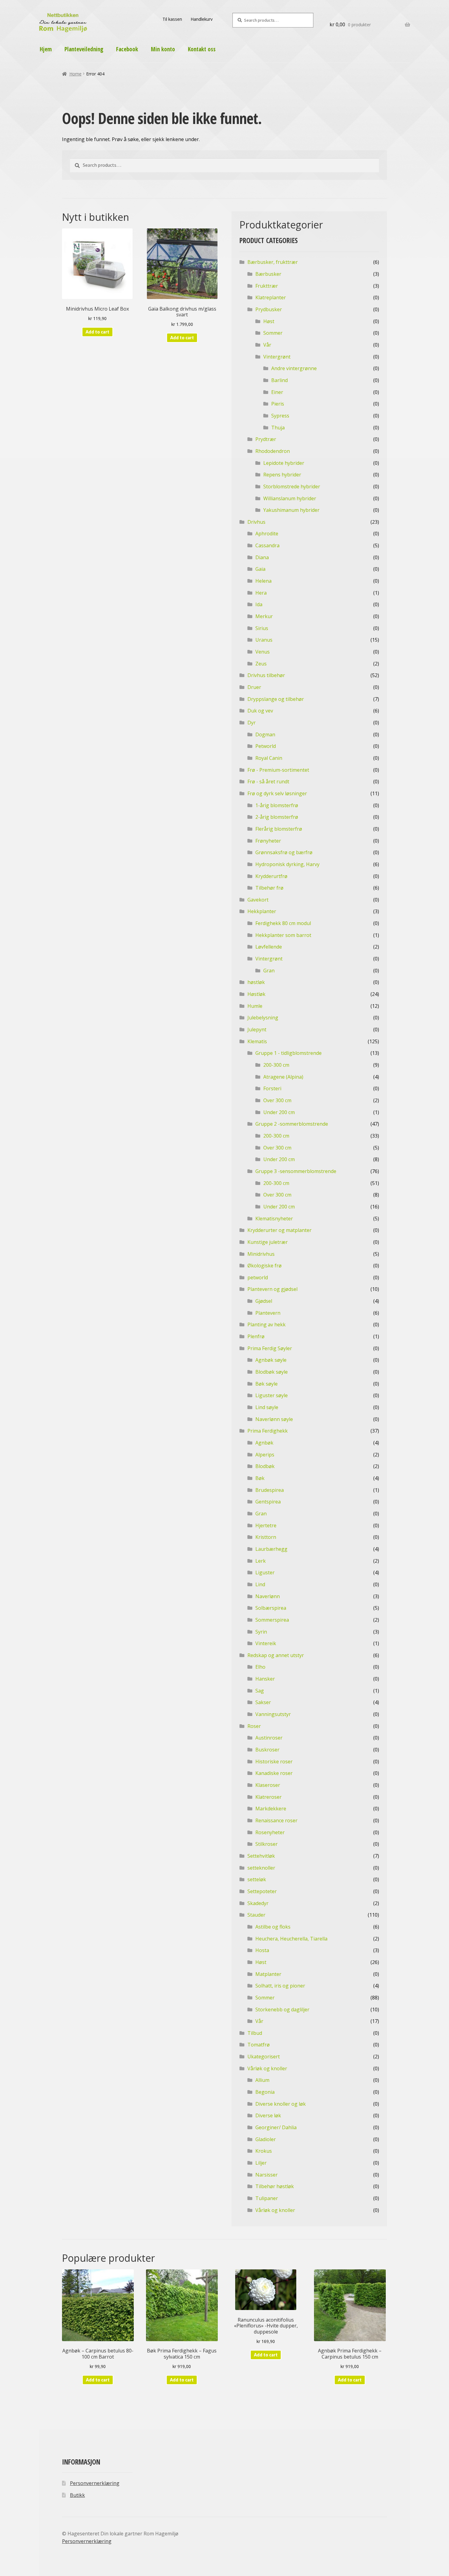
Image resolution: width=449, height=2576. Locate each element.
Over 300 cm (277, 1100)
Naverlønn (268, 1596)
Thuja (278, 428)
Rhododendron (273, 451)
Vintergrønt (277, 357)
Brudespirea (270, 1490)
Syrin (261, 1632)
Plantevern (268, 1313)
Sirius (262, 628)
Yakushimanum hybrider (291, 510)
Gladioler (266, 2139)
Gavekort (258, 900)
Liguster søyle (272, 1395)
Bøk (260, 1478)
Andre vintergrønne (294, 368)
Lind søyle (267, 1407)
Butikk (77, 2495)
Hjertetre (266, 1525)
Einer (277, 392)
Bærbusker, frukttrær (273, 262)
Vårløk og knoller (267, 2068)
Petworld (266, 746)
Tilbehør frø (269, 888)
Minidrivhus (261, 1254)
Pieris (278, 404)
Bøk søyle (266, 1384)
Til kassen (172, 19)
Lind (260, 1584)
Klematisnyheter (274, 1219)
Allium (262, 2080)
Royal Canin (269, 758)
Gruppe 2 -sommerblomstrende (292, 1124)
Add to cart (97, 332)
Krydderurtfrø (271, 876)
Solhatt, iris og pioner (280, 1986)
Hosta (262, 1950)
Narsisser (266, 2175)
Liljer (261, 2163)
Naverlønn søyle (274, 1419)
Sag (260, 1691)
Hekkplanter (262, 911)
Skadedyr (258, 1903)
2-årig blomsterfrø (277, 817)
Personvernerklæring (95, 2483)
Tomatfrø (259, 2045)
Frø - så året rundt (268, 782)
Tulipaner (267, 2198)
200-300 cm (276, 1065)
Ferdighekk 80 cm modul (283, 923)
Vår (267, 345)
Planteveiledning (84, 49)
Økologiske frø (265, 1266)
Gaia (260, 569)
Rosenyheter (270, 1832)
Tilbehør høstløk (275, 2186)
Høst (269, 321)
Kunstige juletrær (268, 1242)
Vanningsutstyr (273, 1714)
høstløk (256, 982)
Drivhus (256, 522)
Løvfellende (269, 947)
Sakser (263, 1702)
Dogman (265, 734)
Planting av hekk (266, 1324)
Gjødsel (264, 1301)
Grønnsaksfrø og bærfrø (284, 852)
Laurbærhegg (271, 1549)
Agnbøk (264, 1443)
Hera (261, 593)
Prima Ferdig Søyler (270, 1348)
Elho (260, 1667)
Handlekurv (202, 19)
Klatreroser (268, 1797)
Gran (269, 971)
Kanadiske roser (274, 1773)
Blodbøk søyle (272, 1372)
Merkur (264, 616)
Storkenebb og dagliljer (282, 2009)
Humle (255, 1006)
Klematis (257, 1041)
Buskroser (267, 1750)
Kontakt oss (202, 49)
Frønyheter (268, 841)
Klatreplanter (271, 297)
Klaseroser (268, 1785)
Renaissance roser (276, 1820)
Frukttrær (267, 286)
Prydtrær (266, 439)
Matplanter (268, 1974)
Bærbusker (268, 274)
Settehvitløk (261, 1856)
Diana (262, 557)
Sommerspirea (272, 1620)
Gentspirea (268, 1502)
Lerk (261, 1561)
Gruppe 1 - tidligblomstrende (288, 1053)
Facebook (127, 49)
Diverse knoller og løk (281, 2104)
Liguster (265, 1572)
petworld (258, 1277)
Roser (254, 1726)
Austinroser (269, 1738)
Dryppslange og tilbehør (276, 699)
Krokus (264, 2151)
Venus (263, 652)
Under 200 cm (279, 1112)
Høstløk (256, 994)
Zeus (261, 664)
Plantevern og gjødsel (272, 1289)
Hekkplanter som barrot (283, 935)
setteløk (257, 1879)
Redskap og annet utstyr (276, 1655)
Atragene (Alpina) (283, 1077)
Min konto (163, 49)
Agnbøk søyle (271, 1360)
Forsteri (272, 1088)
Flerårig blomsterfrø (279, 829)
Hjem (46, 49)
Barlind (279, 380)
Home (75, 74)
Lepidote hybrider (284, 463)
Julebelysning (263, 1018)
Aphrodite (267, 534)
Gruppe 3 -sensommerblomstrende (296, 1171)
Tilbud (255, 2033)
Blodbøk (265, 1466)
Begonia (265, 2092)
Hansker (265, 1679)
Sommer (273, 333)
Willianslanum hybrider (290, 498)
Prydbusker (269, 309)
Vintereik (266, 1643)
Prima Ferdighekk (268, 1431)
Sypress (280, 416)
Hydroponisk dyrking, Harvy (287, 864)
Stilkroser (266, 1844)
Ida (259, 604)
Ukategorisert (264, 2057)
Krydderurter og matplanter (279, 1230)
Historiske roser (274, 1762)
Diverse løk (268, 2115)
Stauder (256, 1915)
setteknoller (261, 1868)
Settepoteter (262, 1891)
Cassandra (267, 545)
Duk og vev (260, 711)
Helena (263, 581)
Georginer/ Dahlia (276, 2127)
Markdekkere (271, 1809)
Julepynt (257, 1029)
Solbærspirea (271, 1608)
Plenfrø (256, 1336)
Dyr (252, 723)
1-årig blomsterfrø (277, 805)
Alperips (265, 1455)
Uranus (264, 640)
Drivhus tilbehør (266, 675)
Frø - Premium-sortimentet (278, 770)
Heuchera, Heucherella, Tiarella (291, 1939)
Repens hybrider (282, 475)
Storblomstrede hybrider (292, 486)
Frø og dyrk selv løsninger (277, 793)
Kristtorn (266, 1537)
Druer (254, 687)
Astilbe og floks (273, 1927)
